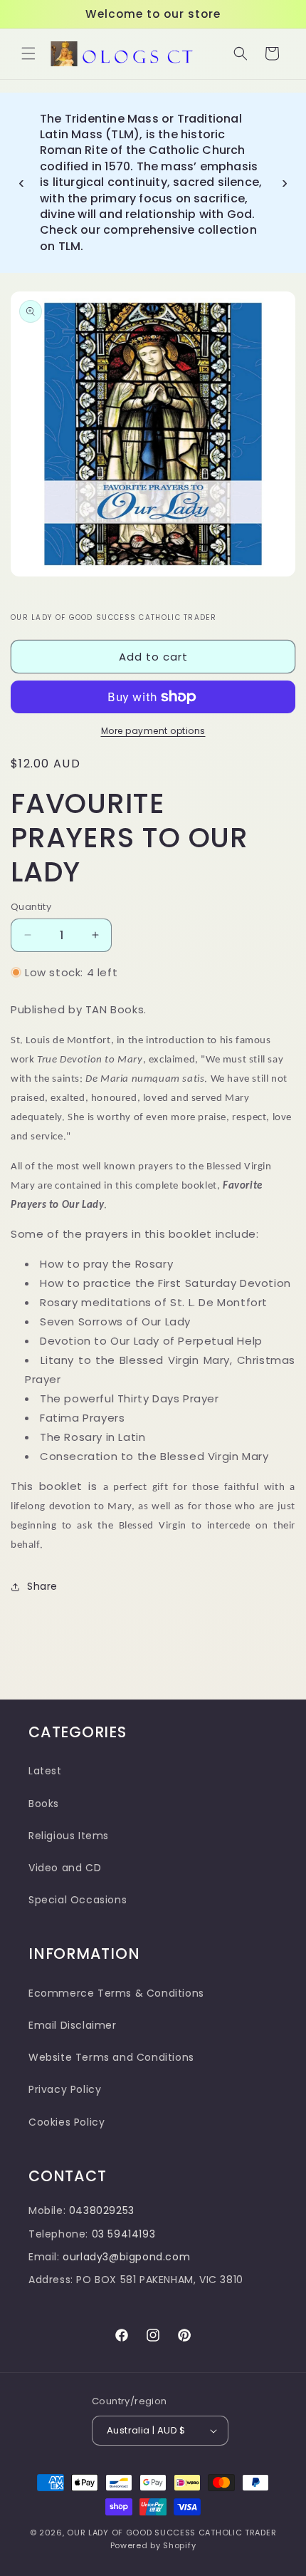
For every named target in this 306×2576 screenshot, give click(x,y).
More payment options (153, 731)
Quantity (31, 907)
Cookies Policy (67, 2122)
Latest (45, 1771)
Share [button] (42, 1586)
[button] (28, 53)
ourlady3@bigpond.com (126, 2257)
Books (44, 1804)
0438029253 (102, 2210)
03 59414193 (124, 2234)
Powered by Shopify (153, 2545)
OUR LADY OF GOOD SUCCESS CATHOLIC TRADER (172, 2533)
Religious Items (69, 1836)
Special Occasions (78, 1900)
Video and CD (65, 1868)
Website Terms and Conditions (111, 2057)
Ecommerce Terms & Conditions (116, 1993)
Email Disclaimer (73, 2025)
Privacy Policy (65, 2089)
